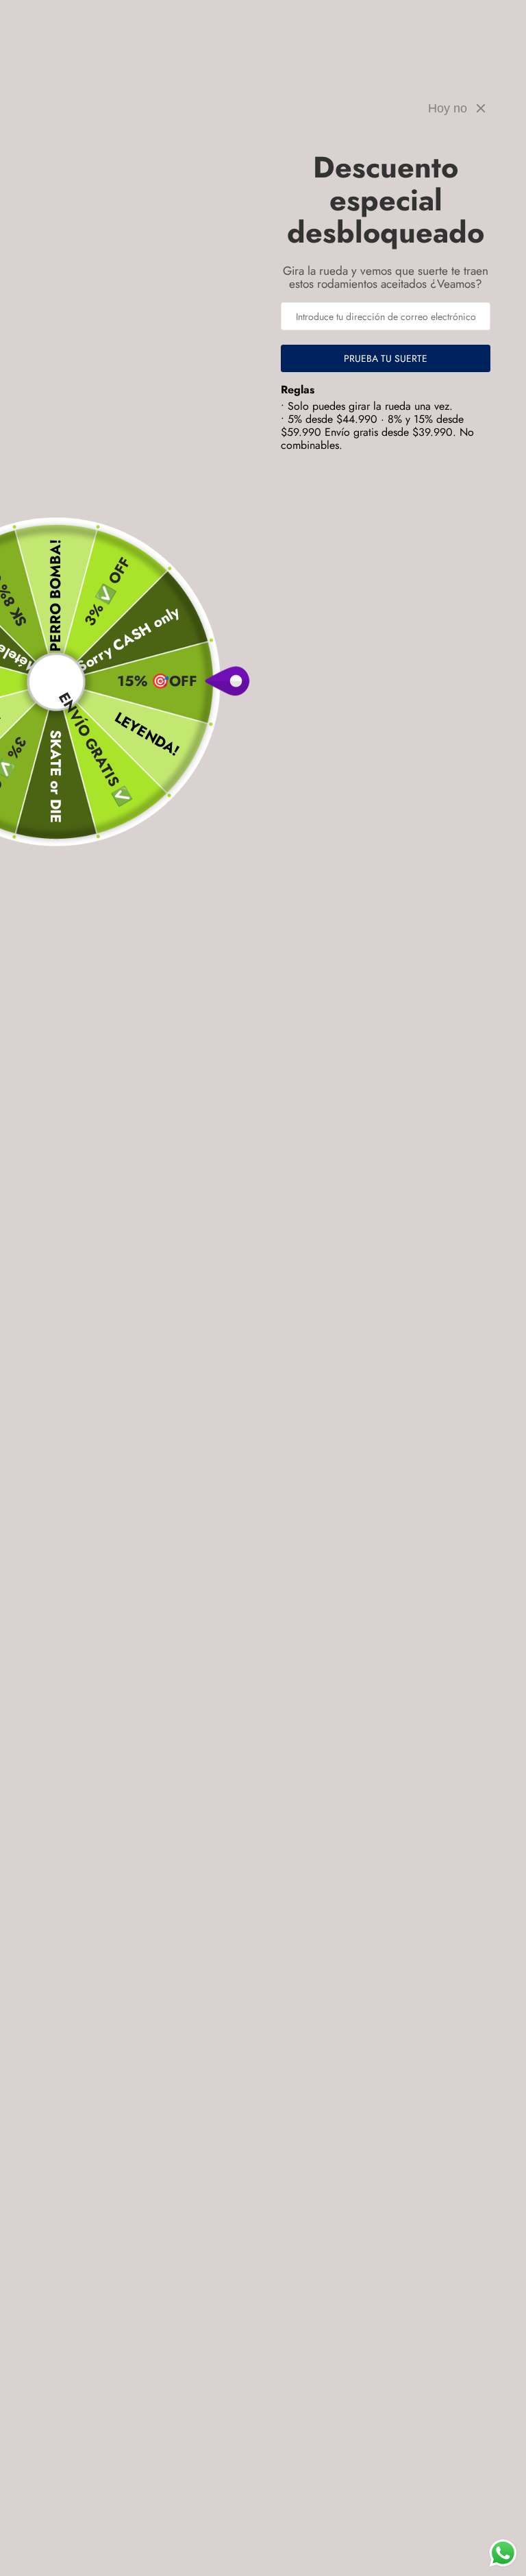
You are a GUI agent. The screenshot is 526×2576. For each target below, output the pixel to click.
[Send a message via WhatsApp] (503, 2553)
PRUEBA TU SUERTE (386, 358)
